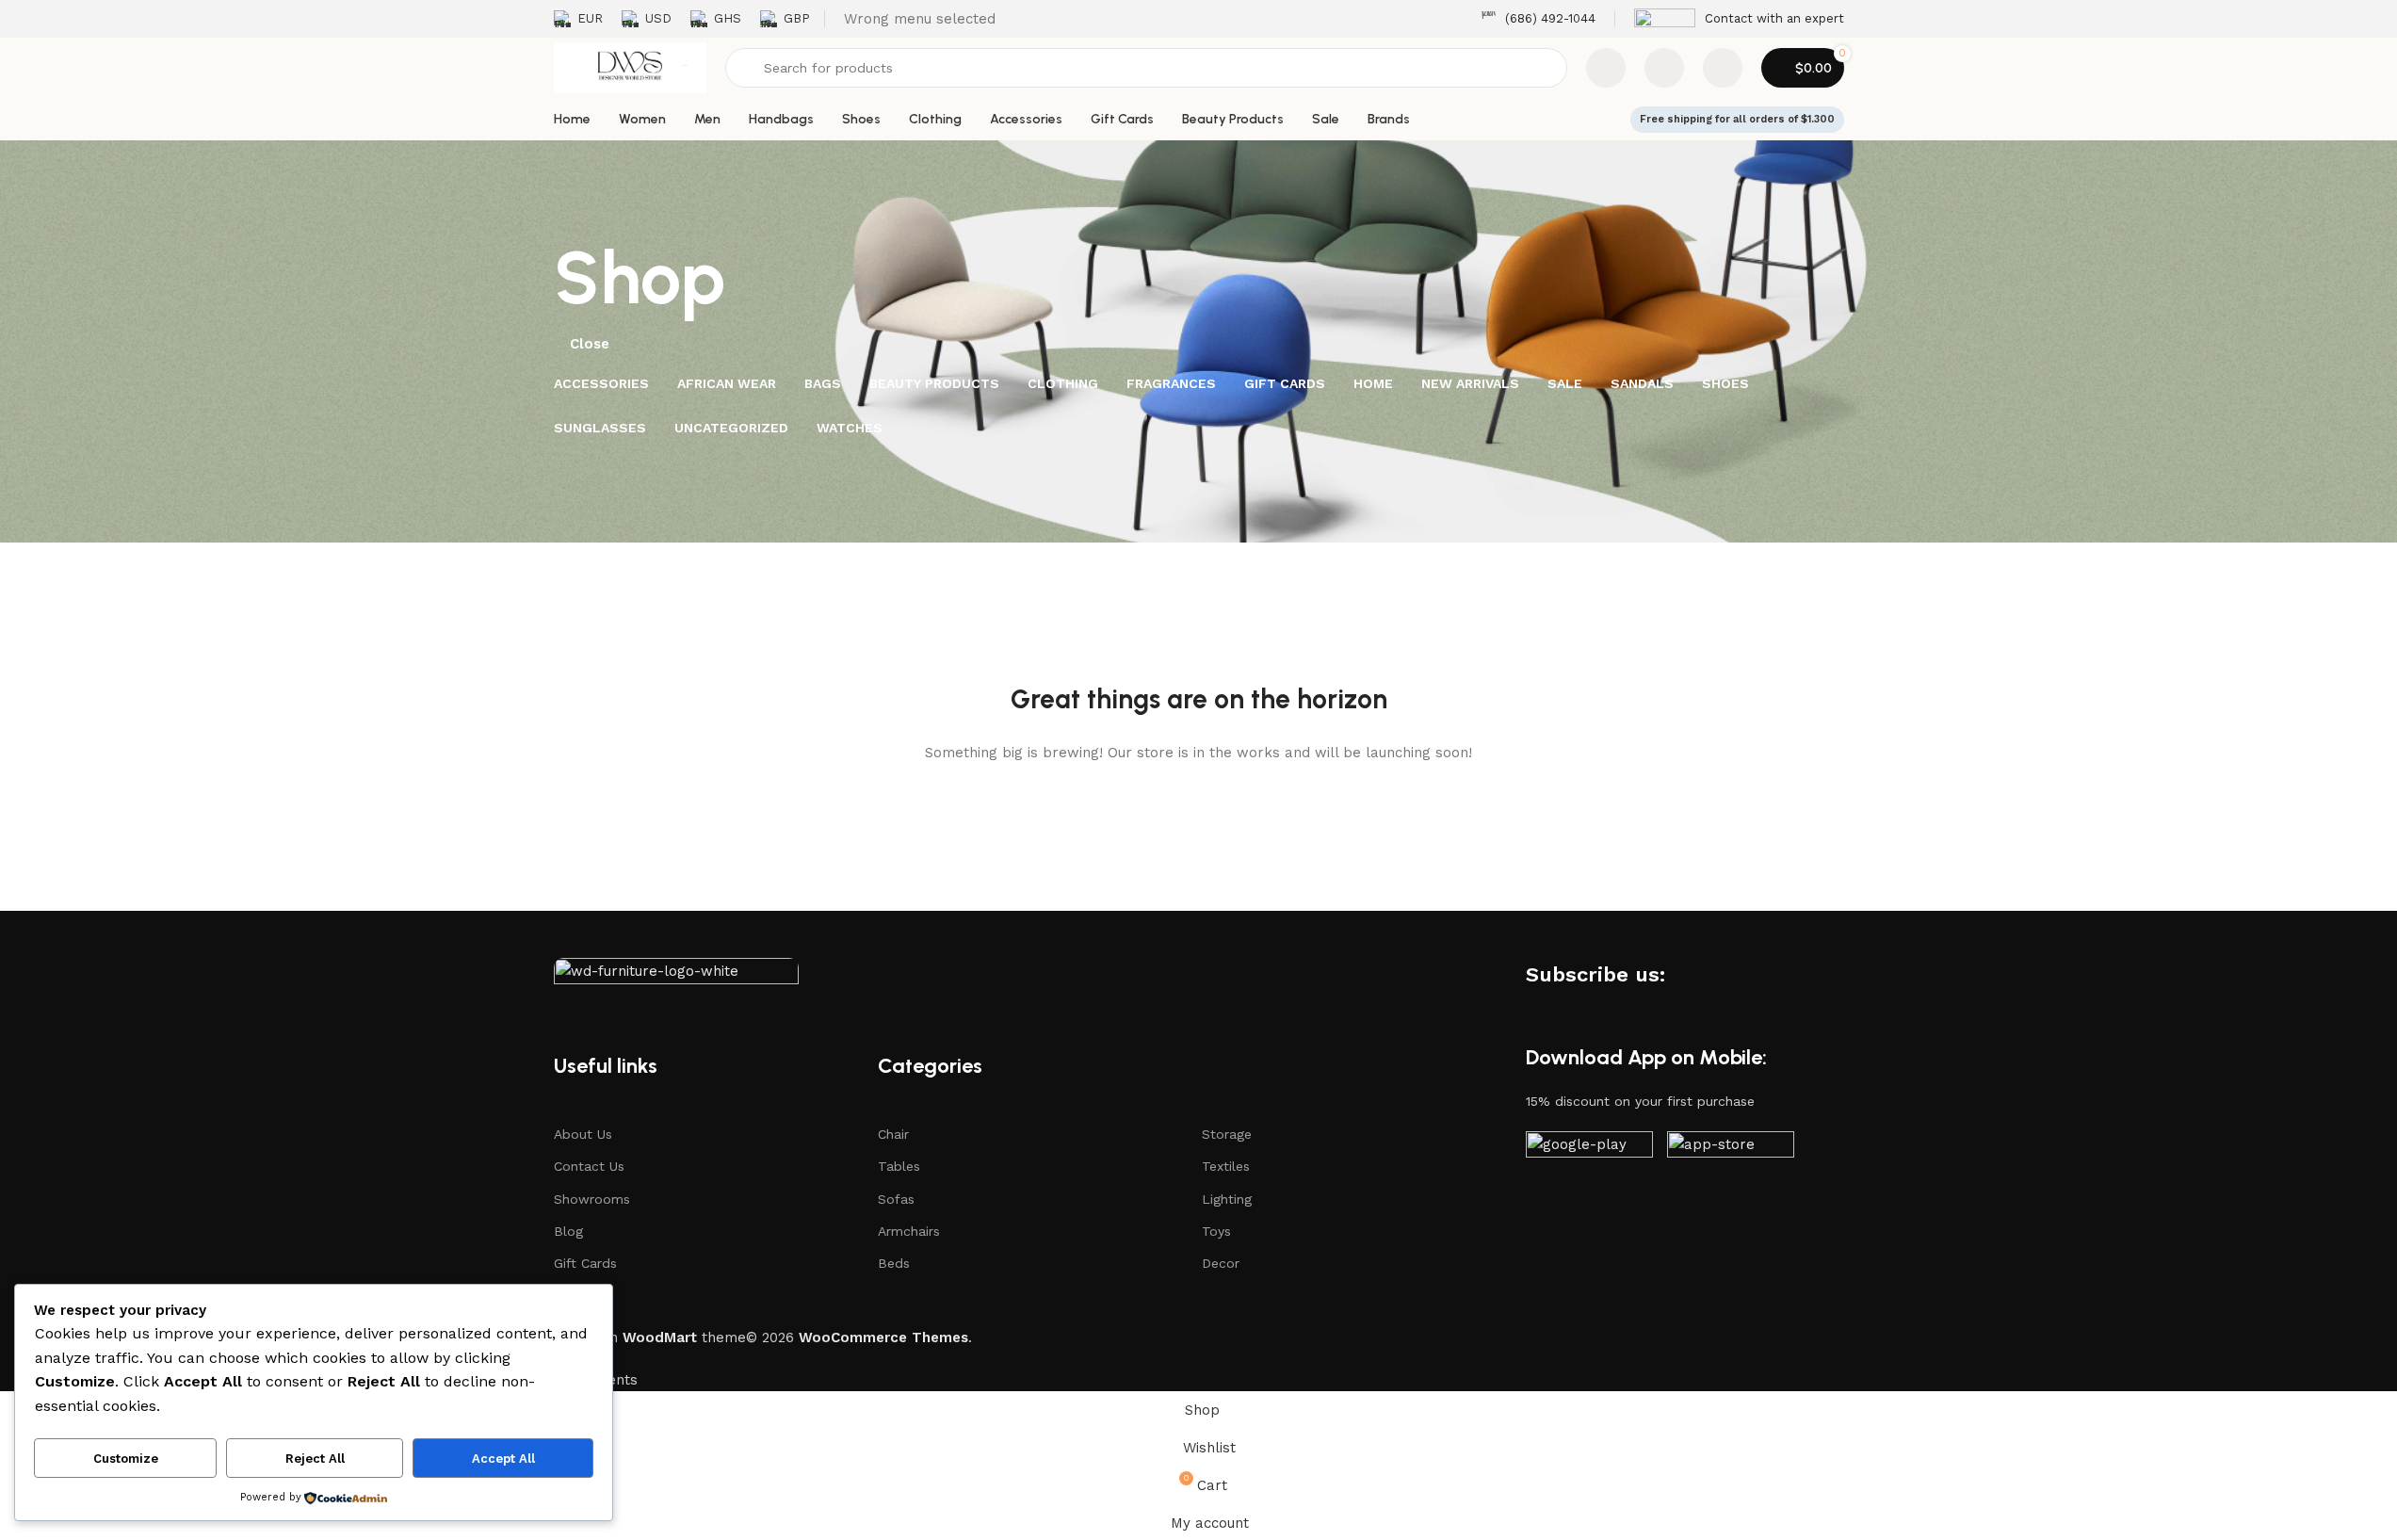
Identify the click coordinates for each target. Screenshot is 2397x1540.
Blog (568, 1231)
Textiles (1226, 1166)
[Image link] (676, 975)
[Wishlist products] (1664, 68)
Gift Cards (585, 1263)
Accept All (503, 1459)
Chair (893, 1134)
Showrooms (592, 1199)
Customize (126, 1459)
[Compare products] (1606, 68)
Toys (1216, 1231)
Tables (899, 1166)
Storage (1227, 1134)
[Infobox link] (1538, 19)
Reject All (315, 1459)
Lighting (1227, 1199)
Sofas (896, 1199)
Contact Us (589, 1166)
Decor (1221, 1263)
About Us (583, 1134)
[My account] (1723, 68)
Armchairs (909, 1231)
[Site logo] (630, 67)
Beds (894, 1263)
